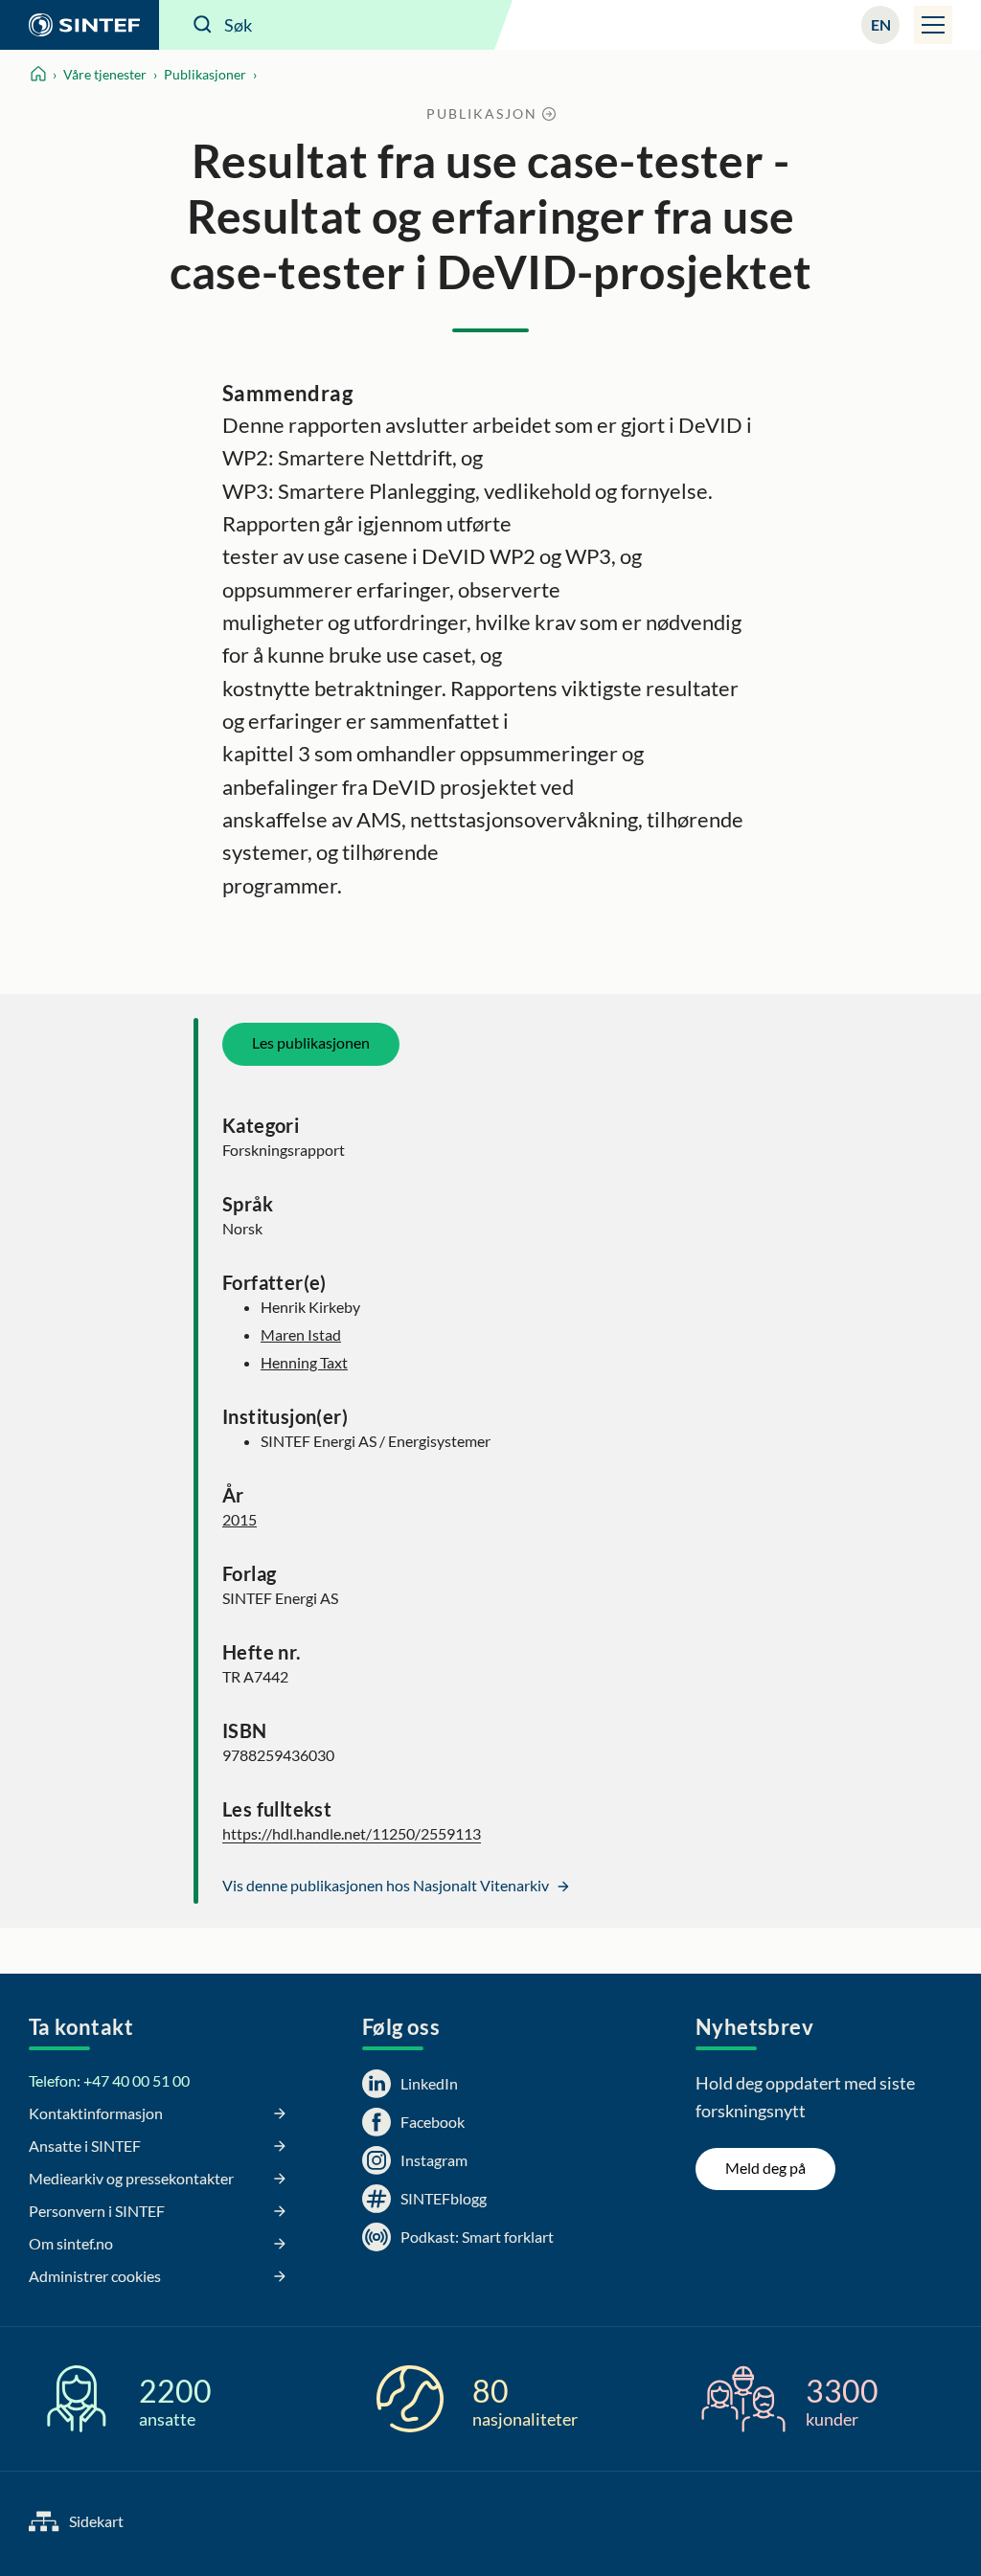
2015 (240, 1519)
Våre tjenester (105, 74)
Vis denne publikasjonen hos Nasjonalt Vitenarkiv (387, 1885)
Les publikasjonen (311, 1042)
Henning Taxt (304, 1362)
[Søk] (203, 25)
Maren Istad (301, 1334)
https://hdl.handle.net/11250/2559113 (352, 1833)
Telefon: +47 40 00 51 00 (109, 2080)
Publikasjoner (205, 74)
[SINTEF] (80, 25)
